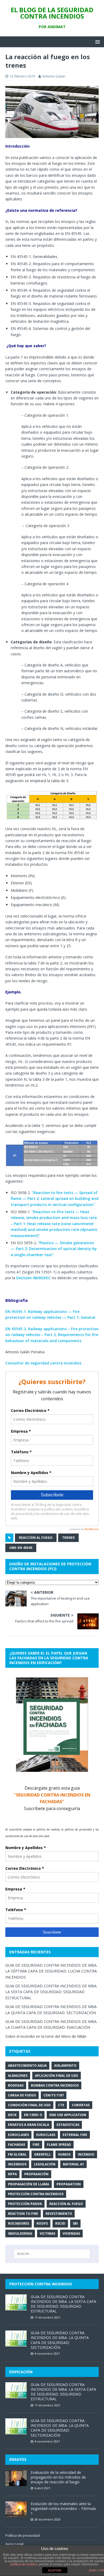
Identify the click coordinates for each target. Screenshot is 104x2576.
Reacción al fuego (36, 1538)
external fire (75, 2135)
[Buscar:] (52, 2254)
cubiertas (81, 2105)
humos (64, 2154)
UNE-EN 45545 (21, 1548)
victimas (47, 2233)
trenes (68, 1538)
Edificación (21, 2372)
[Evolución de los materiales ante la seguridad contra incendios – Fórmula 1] (16, 2514)
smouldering (20, 2233)
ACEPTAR (55, 2570)
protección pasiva (25, 2204)
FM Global (17, 2154)
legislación (45, 2164)
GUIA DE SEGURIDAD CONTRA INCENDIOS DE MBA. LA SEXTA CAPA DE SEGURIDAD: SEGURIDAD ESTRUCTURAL (51, 1992)
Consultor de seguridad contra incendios (43, 1363)
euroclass (46, 2135)
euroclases (18, 2135)
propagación (36, 2174)
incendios (17, 2164)
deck (12, 2115)
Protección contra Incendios (36, 2194)
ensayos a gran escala (29, 2125)
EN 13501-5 (33, 2115)
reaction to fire (23, 2214)
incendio (86, 2154)
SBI (75, 2223)
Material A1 (73, 2164)
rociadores (19, 2223)
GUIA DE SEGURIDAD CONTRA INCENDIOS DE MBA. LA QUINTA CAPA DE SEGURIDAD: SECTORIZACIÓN (60, 2340)
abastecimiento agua (27, 2065)
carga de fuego (22, 2095)
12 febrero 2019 (22, 76)
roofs (42, 2223)
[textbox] (55, 296)
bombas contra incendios (55, 2085)
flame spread (59, 2145)
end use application (68, 2115)
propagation (69, 2184)
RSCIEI (60, 2223)
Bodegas (16, 2085)
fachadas (17, 2145)
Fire (36, 2145)
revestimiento (59, 2214)
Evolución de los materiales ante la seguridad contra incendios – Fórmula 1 (63, 2508)
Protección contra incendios (41, 2284)
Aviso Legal (14, 2544)
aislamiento (65, 2065)
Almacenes (18, 2076)
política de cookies (24, 2564)
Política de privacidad (23, 2535)
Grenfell (42, 2154)
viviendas (71, 2233)
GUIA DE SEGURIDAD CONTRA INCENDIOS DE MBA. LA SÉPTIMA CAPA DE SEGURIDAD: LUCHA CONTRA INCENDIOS (51, 1971)
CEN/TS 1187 (54, 2095)
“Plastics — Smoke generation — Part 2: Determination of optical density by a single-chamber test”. (54, 1249)
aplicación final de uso (57, 2076)
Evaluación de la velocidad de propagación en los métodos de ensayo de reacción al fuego (58, 2477)
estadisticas (68, 2125)
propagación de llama (29, 2184)
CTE (61, 2105)
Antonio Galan (54, 76)
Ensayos (18, 2459)
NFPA (12, 2174)
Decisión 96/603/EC (33, 1278)
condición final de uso (29, 2105)
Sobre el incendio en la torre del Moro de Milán (46, 2036)
